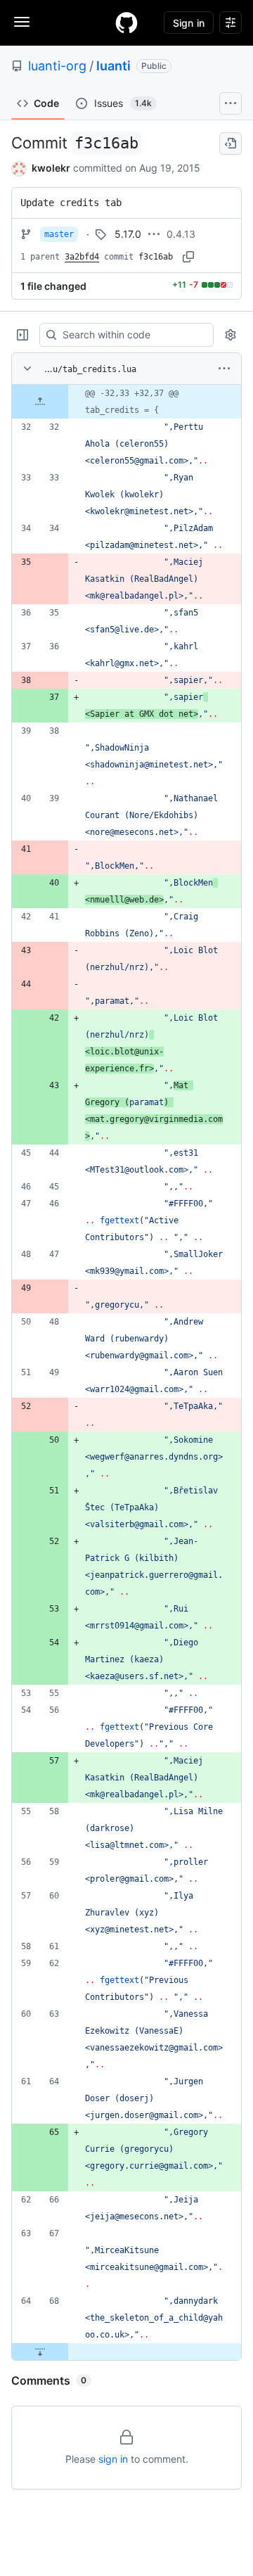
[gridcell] (126, 402)
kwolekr (51, 168)
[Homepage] (126, 23)
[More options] (224, 369)
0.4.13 (181, 234)
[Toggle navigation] (22, 22)
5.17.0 (128, 234)
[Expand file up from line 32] (40, 402)
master (59, 234)
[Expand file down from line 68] (40, 2352)
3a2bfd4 (82, 257)
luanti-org (57, 66)
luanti (113, 66)
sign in (113, 2459)
